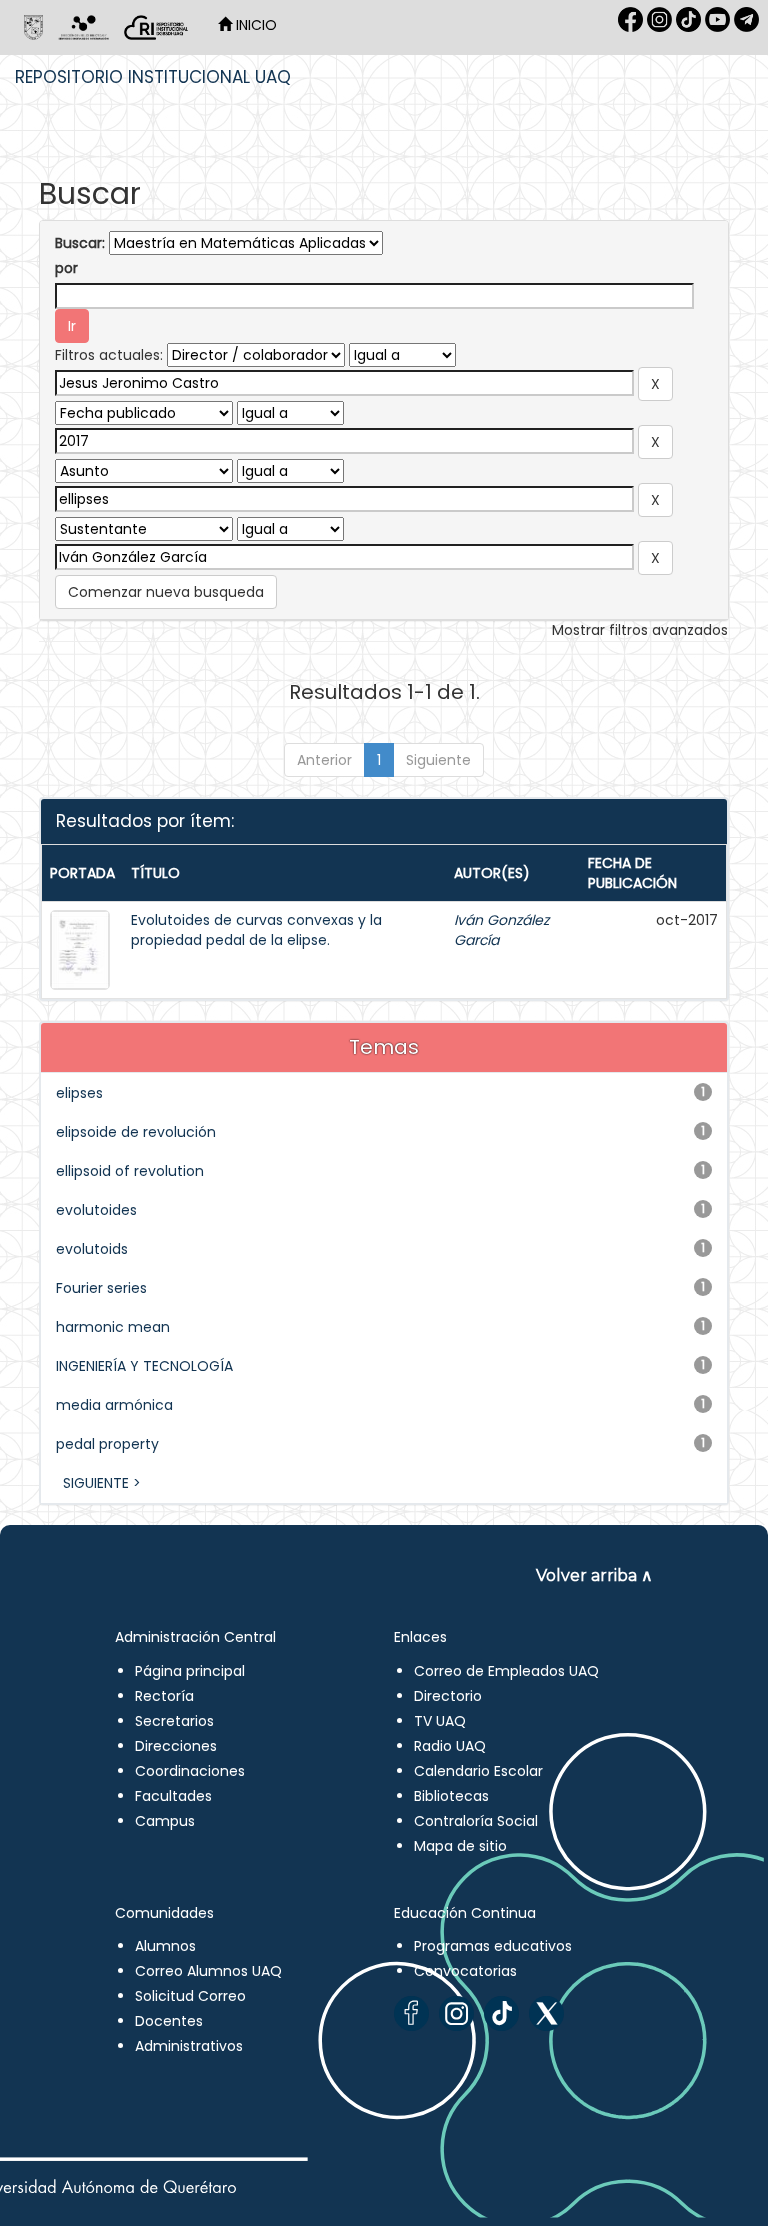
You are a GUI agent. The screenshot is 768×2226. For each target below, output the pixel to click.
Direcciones (176, 1746)
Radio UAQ (450, 1746)
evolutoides (96, 1210)
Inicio (254, 25)
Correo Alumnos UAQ (208, 1971)
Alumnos (165, 1946)
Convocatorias (465, 1971)
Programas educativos (493, 1946)
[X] (546, 2013)
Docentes (169, 2021)
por (66, 268)
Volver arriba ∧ (594, 1575)
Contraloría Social (476, 1821)
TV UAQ (440, 1721)
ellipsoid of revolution (130, 1171)
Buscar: (80, 243)
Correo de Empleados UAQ (506, 1671)
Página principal (190, 1671)
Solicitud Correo (190, 1996)
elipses (79, 1093)
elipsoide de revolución (136, 1132)
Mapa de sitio (460, 1846)
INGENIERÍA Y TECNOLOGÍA (144, 1366)
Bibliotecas (451, 1796)
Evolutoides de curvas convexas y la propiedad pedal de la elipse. (256, 930)
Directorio (448, 1696)
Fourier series (101, 1288)
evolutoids (92, 1249)
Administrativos (189, 2046)
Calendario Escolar (478, 1771)
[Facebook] (411, 2013)
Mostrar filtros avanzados (640, 630)
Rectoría (164, 1696)
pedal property (107, 1444)
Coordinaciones (190, 1771)
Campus (165, 1821)
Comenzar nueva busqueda (166, 592)
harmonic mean (113, 1327)
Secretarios (174, 1721)
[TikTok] (501, 2013)
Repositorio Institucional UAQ (153, 77)
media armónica (114, 1405)
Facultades (173, 1796)
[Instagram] (456, 2013)
